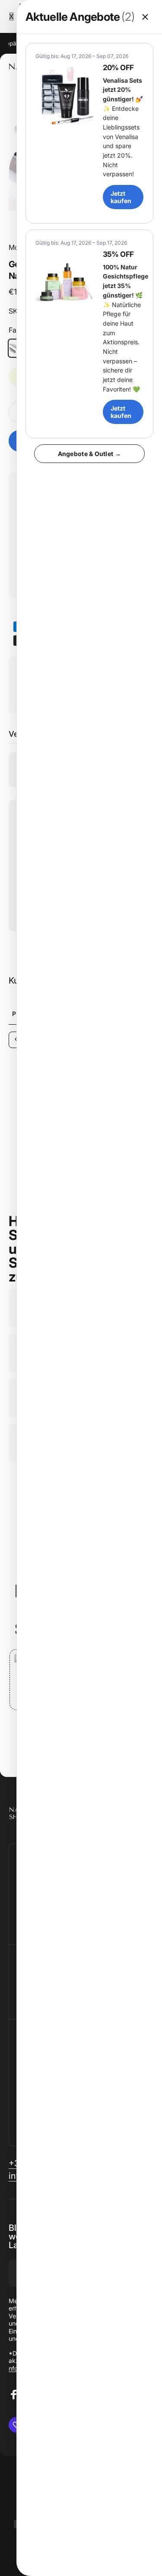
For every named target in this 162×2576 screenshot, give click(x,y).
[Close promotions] (145, 17)
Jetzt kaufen (121, 197)
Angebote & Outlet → (89, 454)
